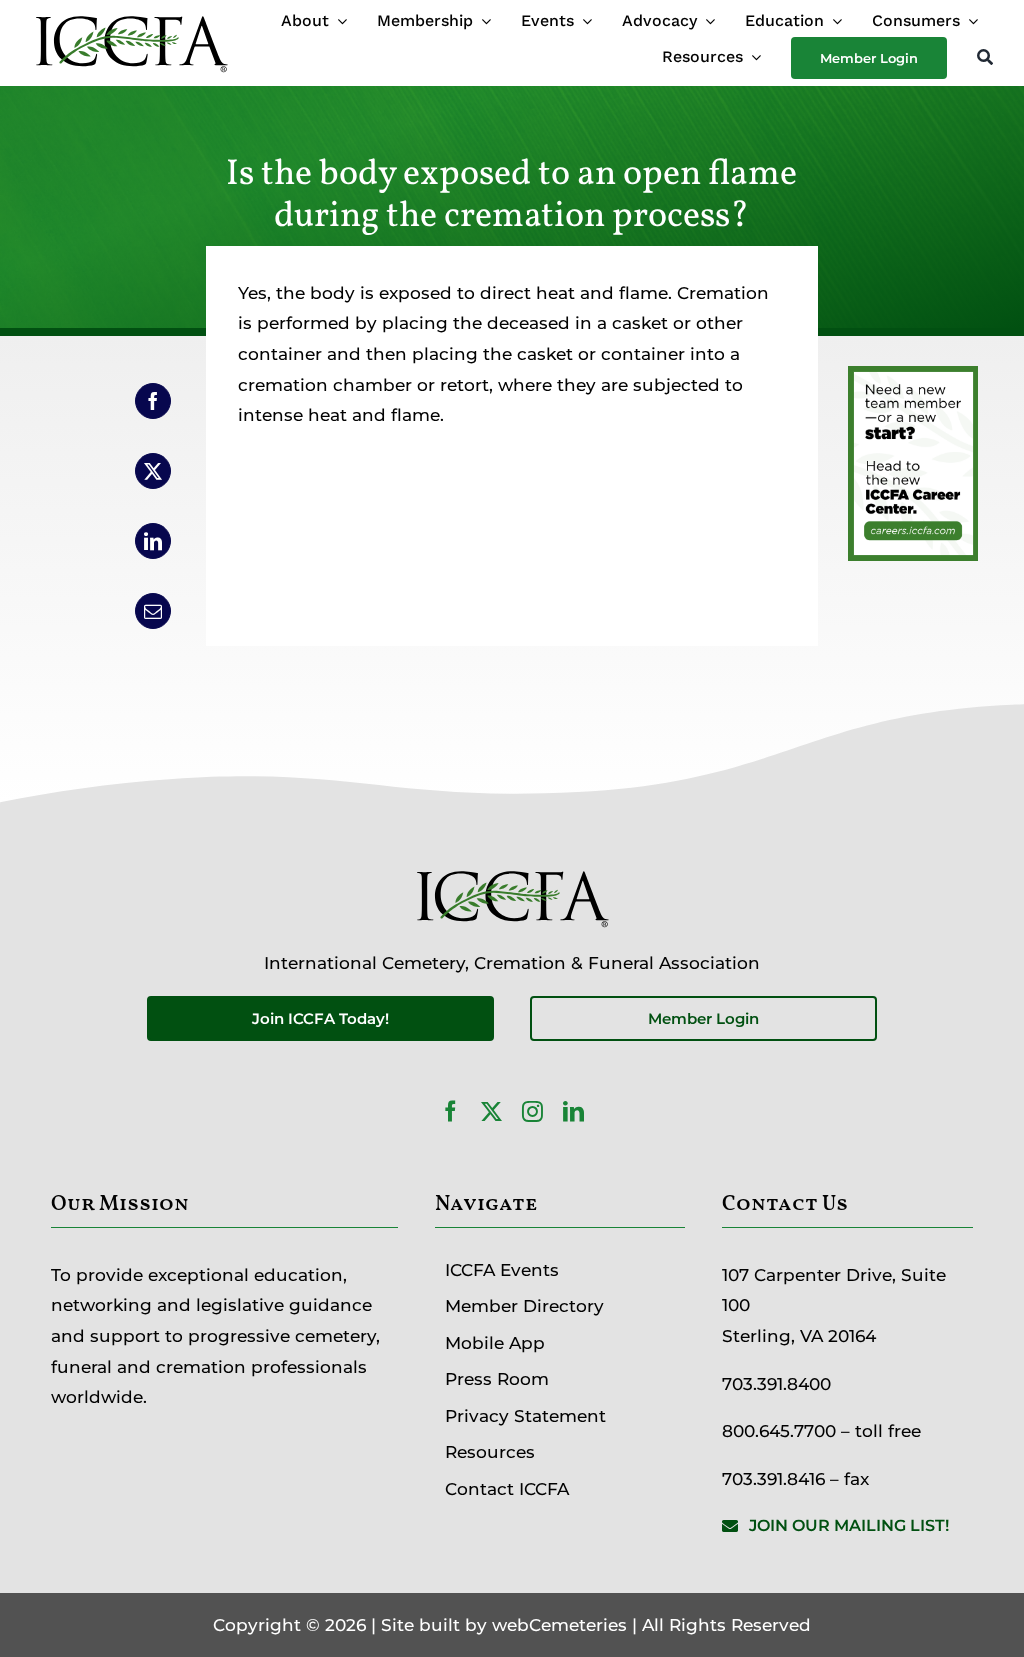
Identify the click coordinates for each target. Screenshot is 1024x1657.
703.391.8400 (776, 1384)
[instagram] (532, 1111)
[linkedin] (573, 1111)
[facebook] (450, 1111)
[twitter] (491, 1111)
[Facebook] (153, 401)
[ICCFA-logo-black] (131, 18)
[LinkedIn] (153, 541)
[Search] (985, 58)
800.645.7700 (779, 1431)
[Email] (153, 611)
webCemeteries (559, 1625)
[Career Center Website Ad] (913, 381)
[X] (153, 471)
